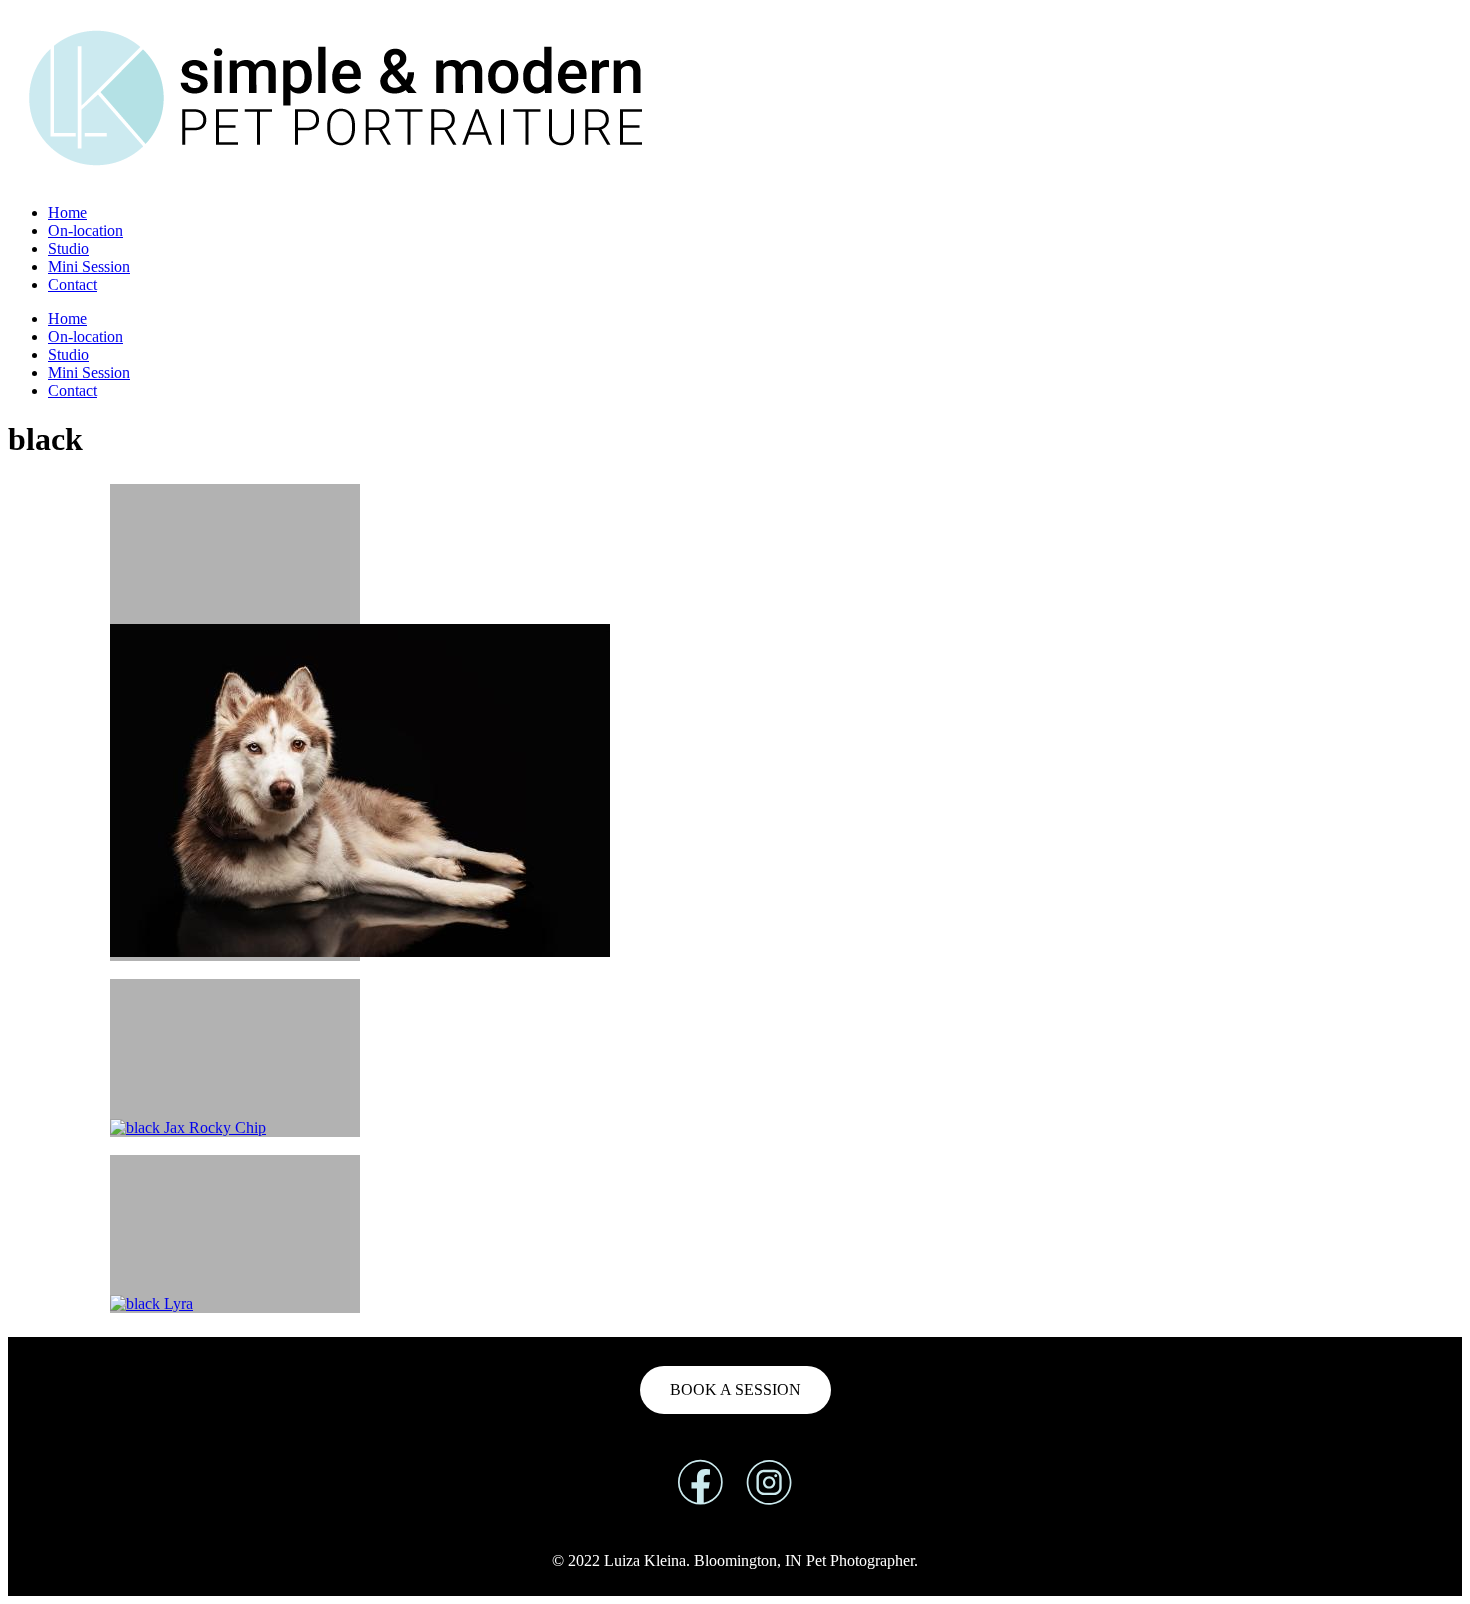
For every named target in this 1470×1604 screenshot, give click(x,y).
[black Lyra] (235, 1234)
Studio (68, 248)
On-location (85, 230)
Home (67, 212)
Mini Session (89, 266)
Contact (72, 284)
